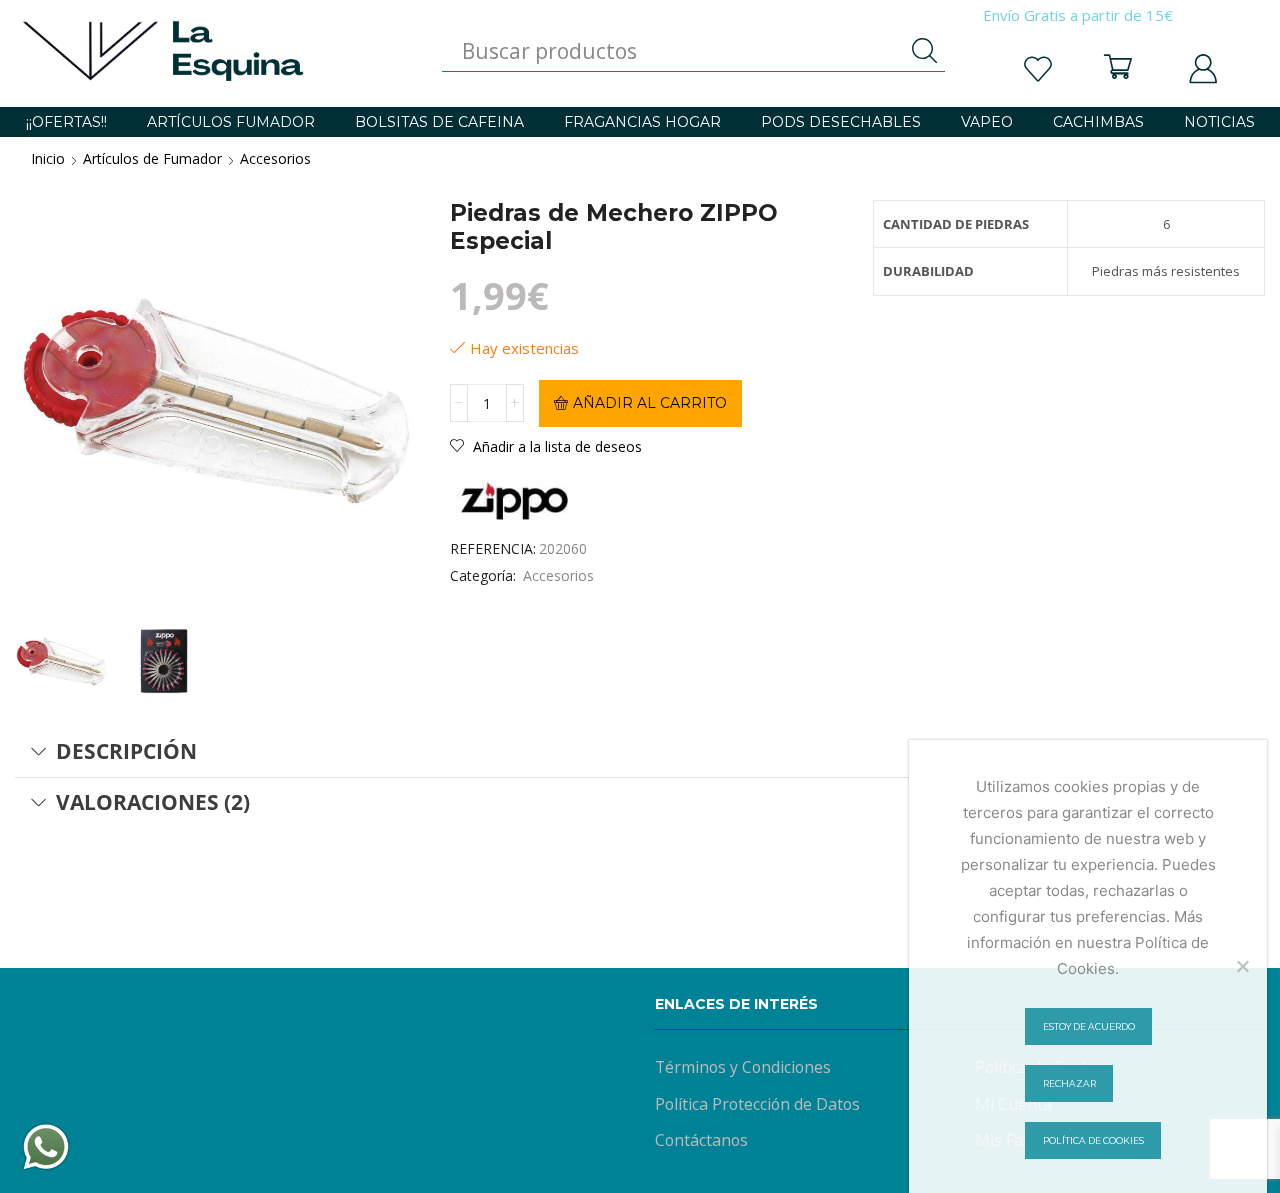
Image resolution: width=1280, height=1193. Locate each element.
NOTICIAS (1219, 122)
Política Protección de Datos (757, 1104)
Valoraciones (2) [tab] (153, 802)
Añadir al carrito (650, 403)
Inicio (48, 158)
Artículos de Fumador (152, 158)
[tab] (640, 752)
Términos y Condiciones (743, 1067)
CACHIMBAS (1098, 122)
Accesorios (275, 158)
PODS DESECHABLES (841, 122)
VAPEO (987, 122)
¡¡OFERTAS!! (66, 122)
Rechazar (1069, 1083)
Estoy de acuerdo (1089, 1026)
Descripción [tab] (126, 751)
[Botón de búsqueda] (925, 51)
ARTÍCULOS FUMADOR (231, 122)
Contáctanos (701, 1140)
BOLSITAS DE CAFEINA (439, 122)
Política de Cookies (1093, 1140)
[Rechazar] (1242, 966)
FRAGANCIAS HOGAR (642, 122)
